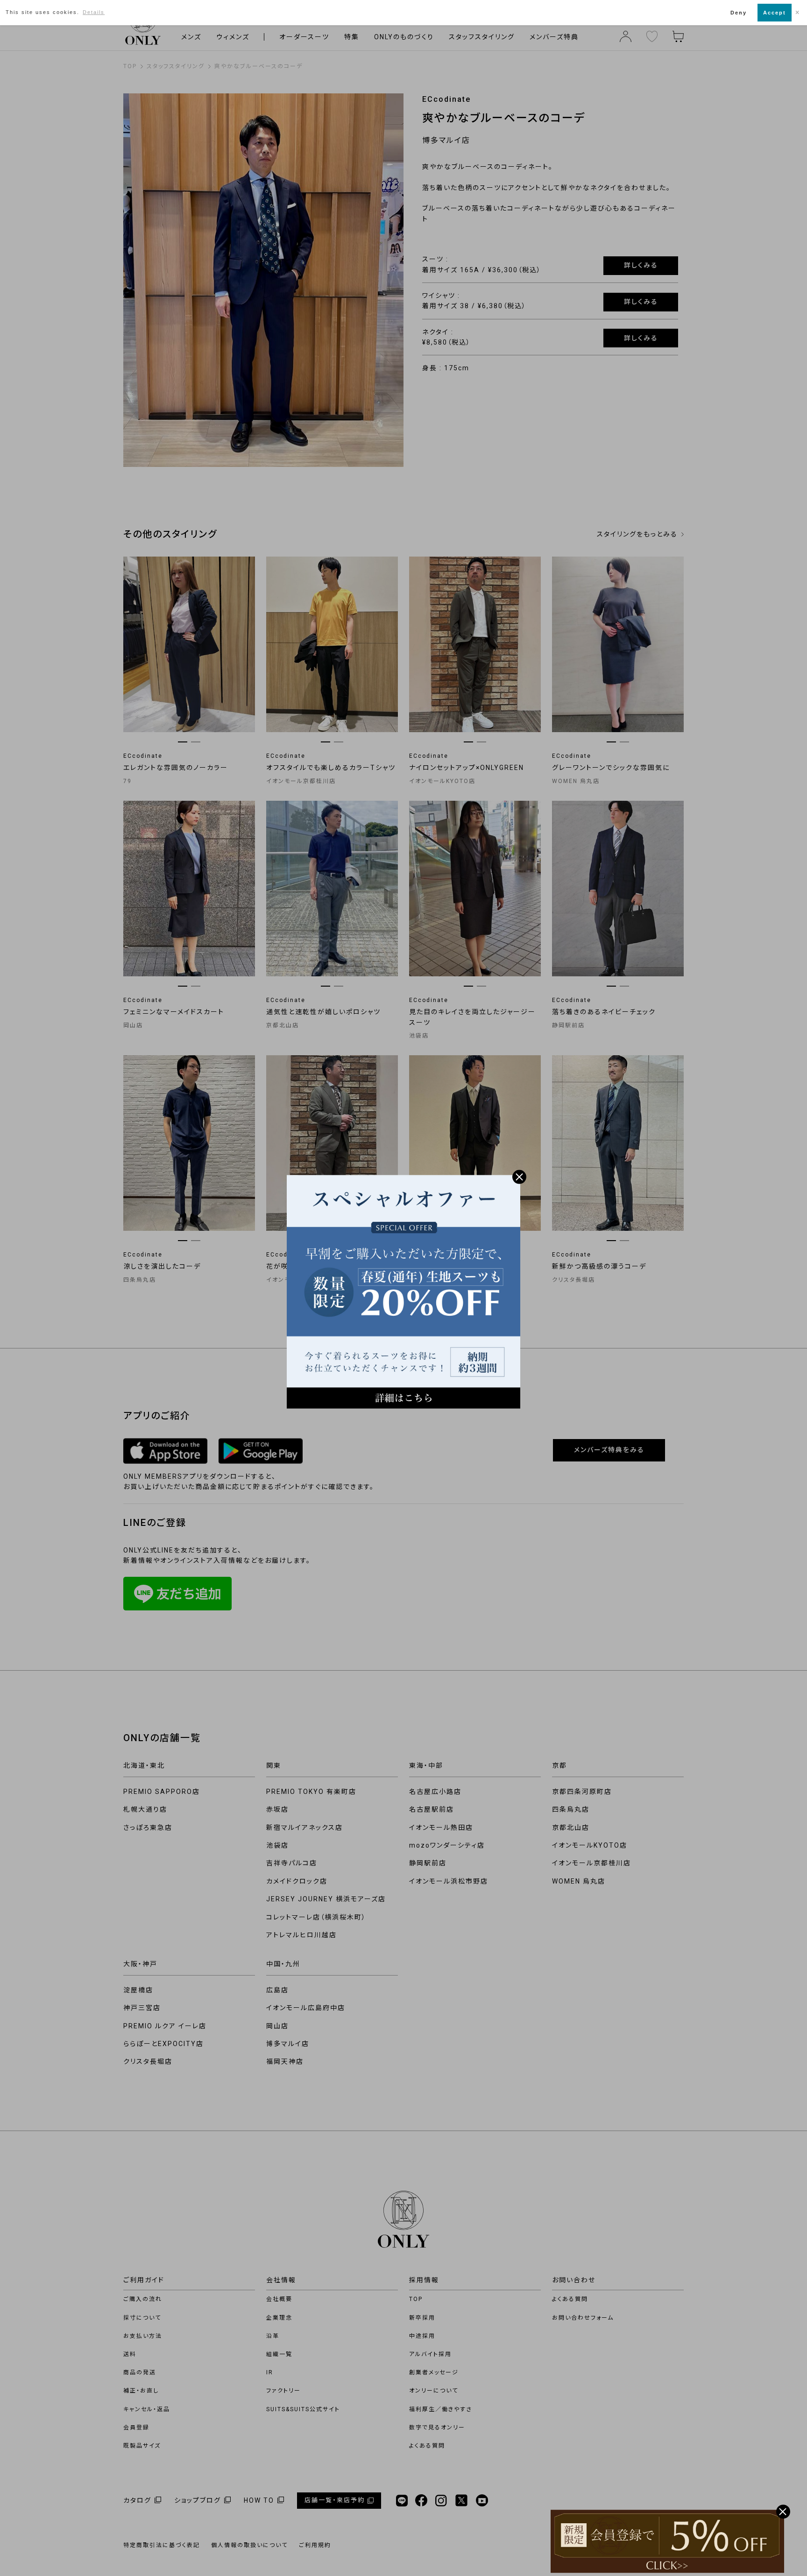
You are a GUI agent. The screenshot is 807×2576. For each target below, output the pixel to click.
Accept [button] (775, 13)
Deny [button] (739, 13)
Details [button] (94, 12)
